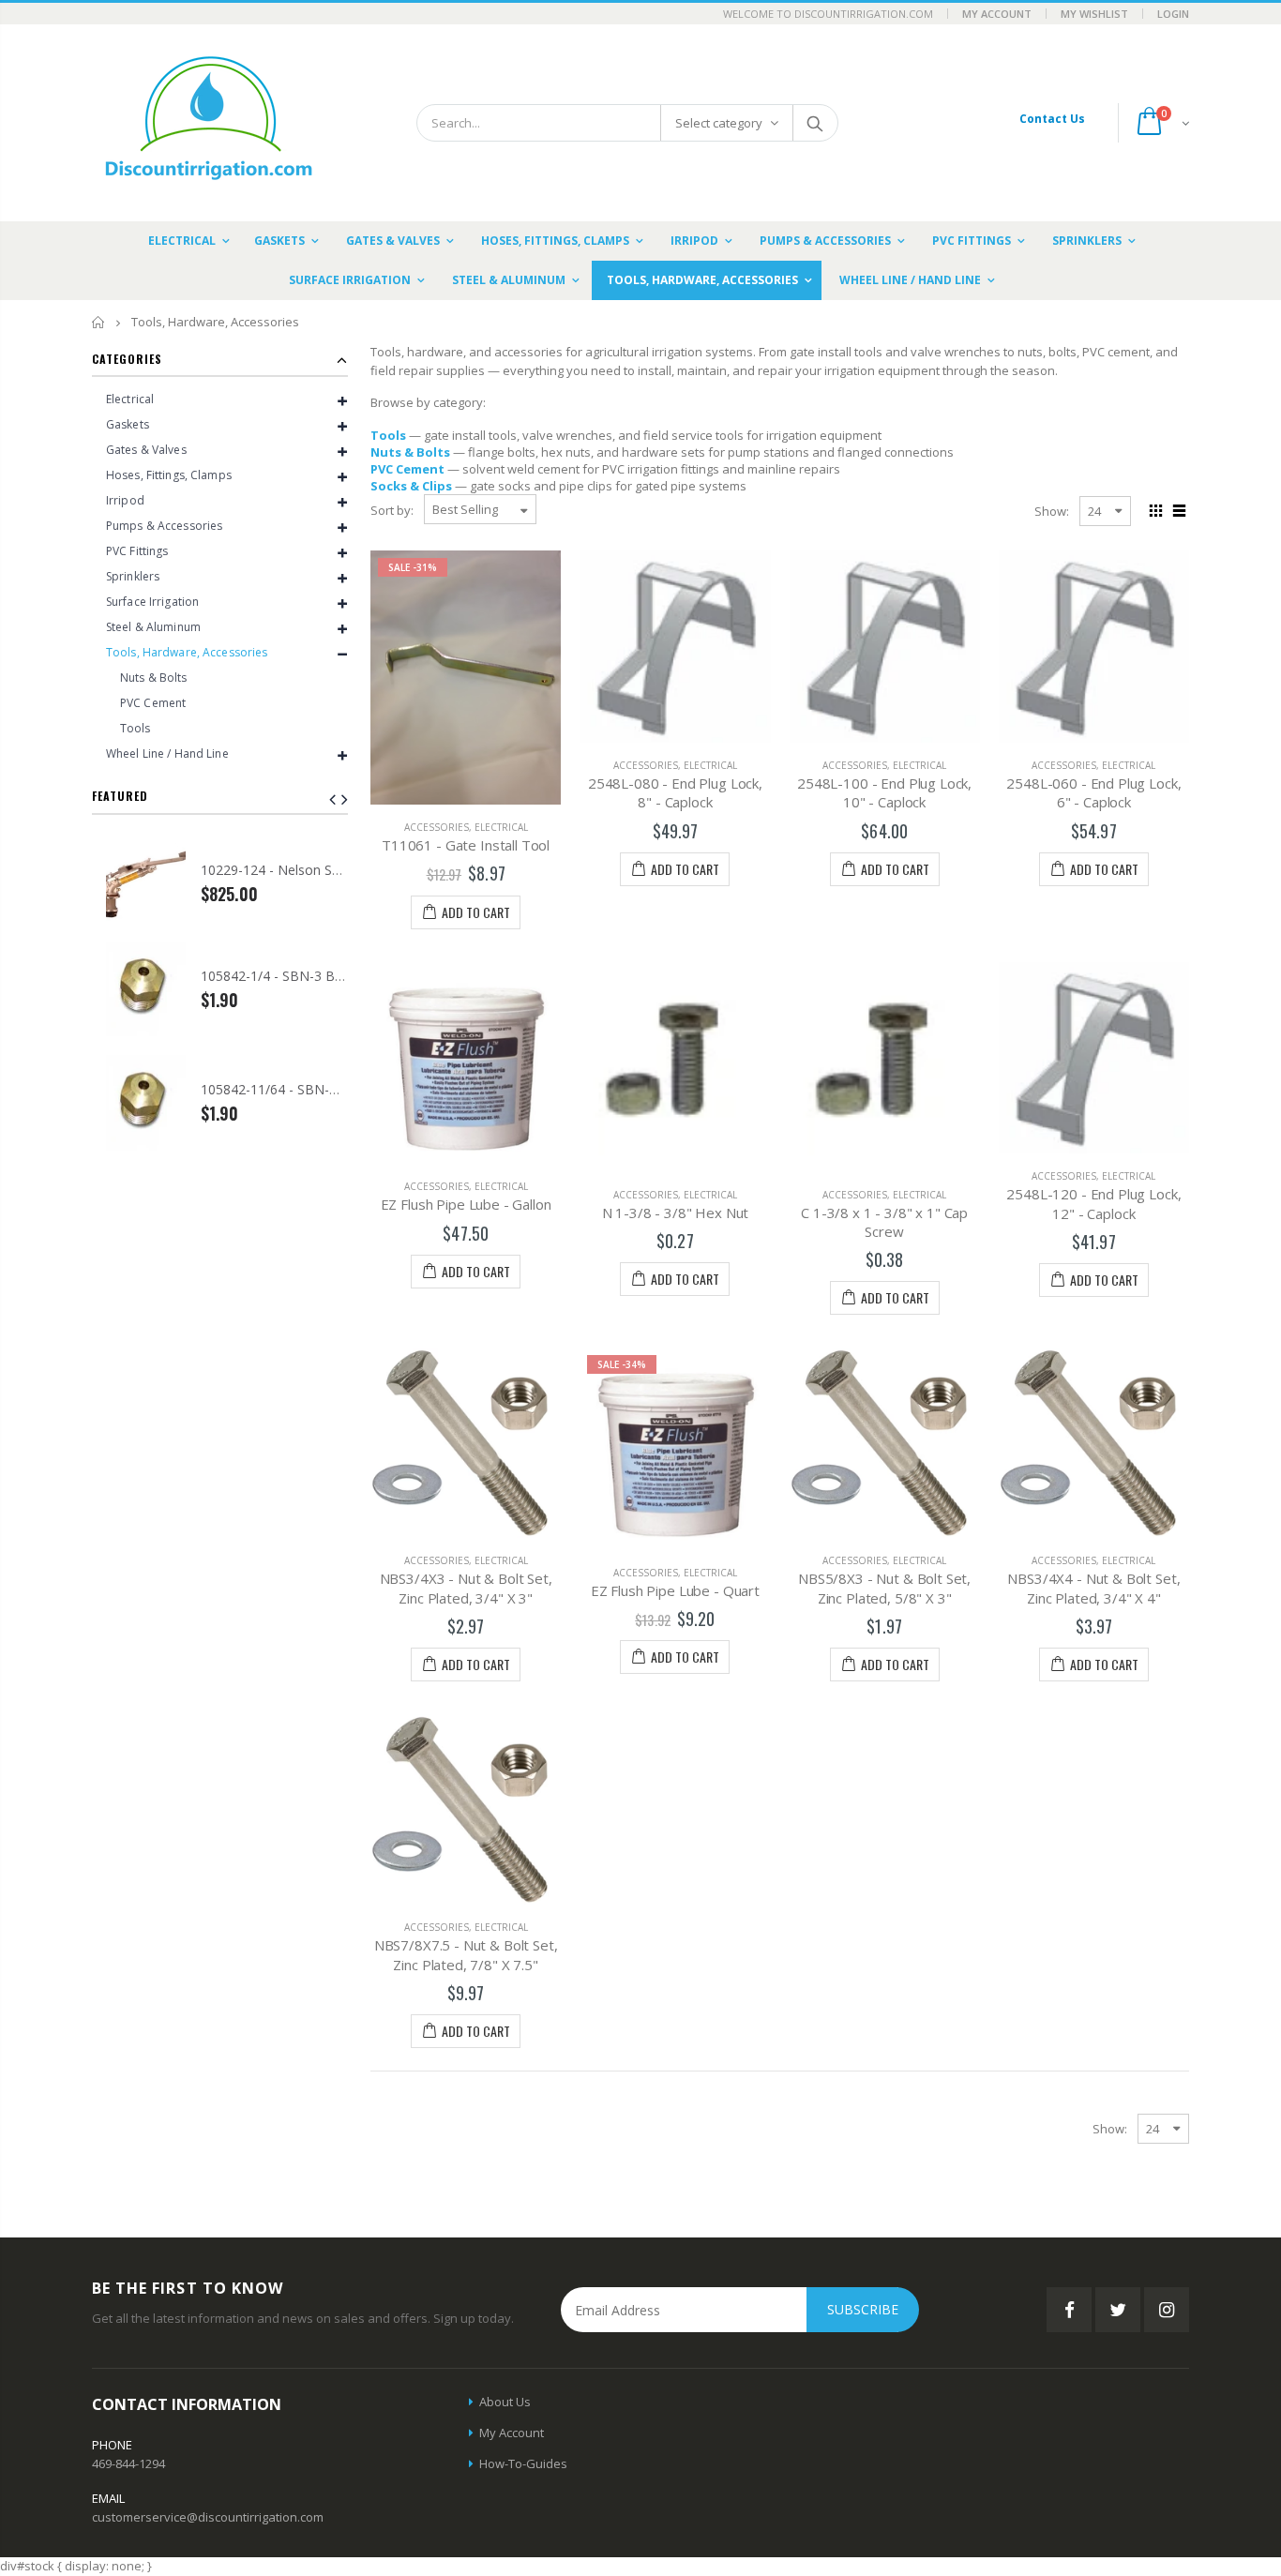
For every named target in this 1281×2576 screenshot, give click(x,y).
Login (1173, 14)
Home (99, 322)
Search (814, 123)
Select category (719, 123)
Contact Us (1052, 119)
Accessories (437, 827)
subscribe (863, 2309)
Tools (388, 435)
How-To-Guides (523, 2463)
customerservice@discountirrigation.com (208, 2517)
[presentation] (345, 799)
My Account (997, 14)
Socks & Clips (411, 486)
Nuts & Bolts (410, 452)
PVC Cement (407, 469)
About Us (505, 2402)
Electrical (501, 827)
